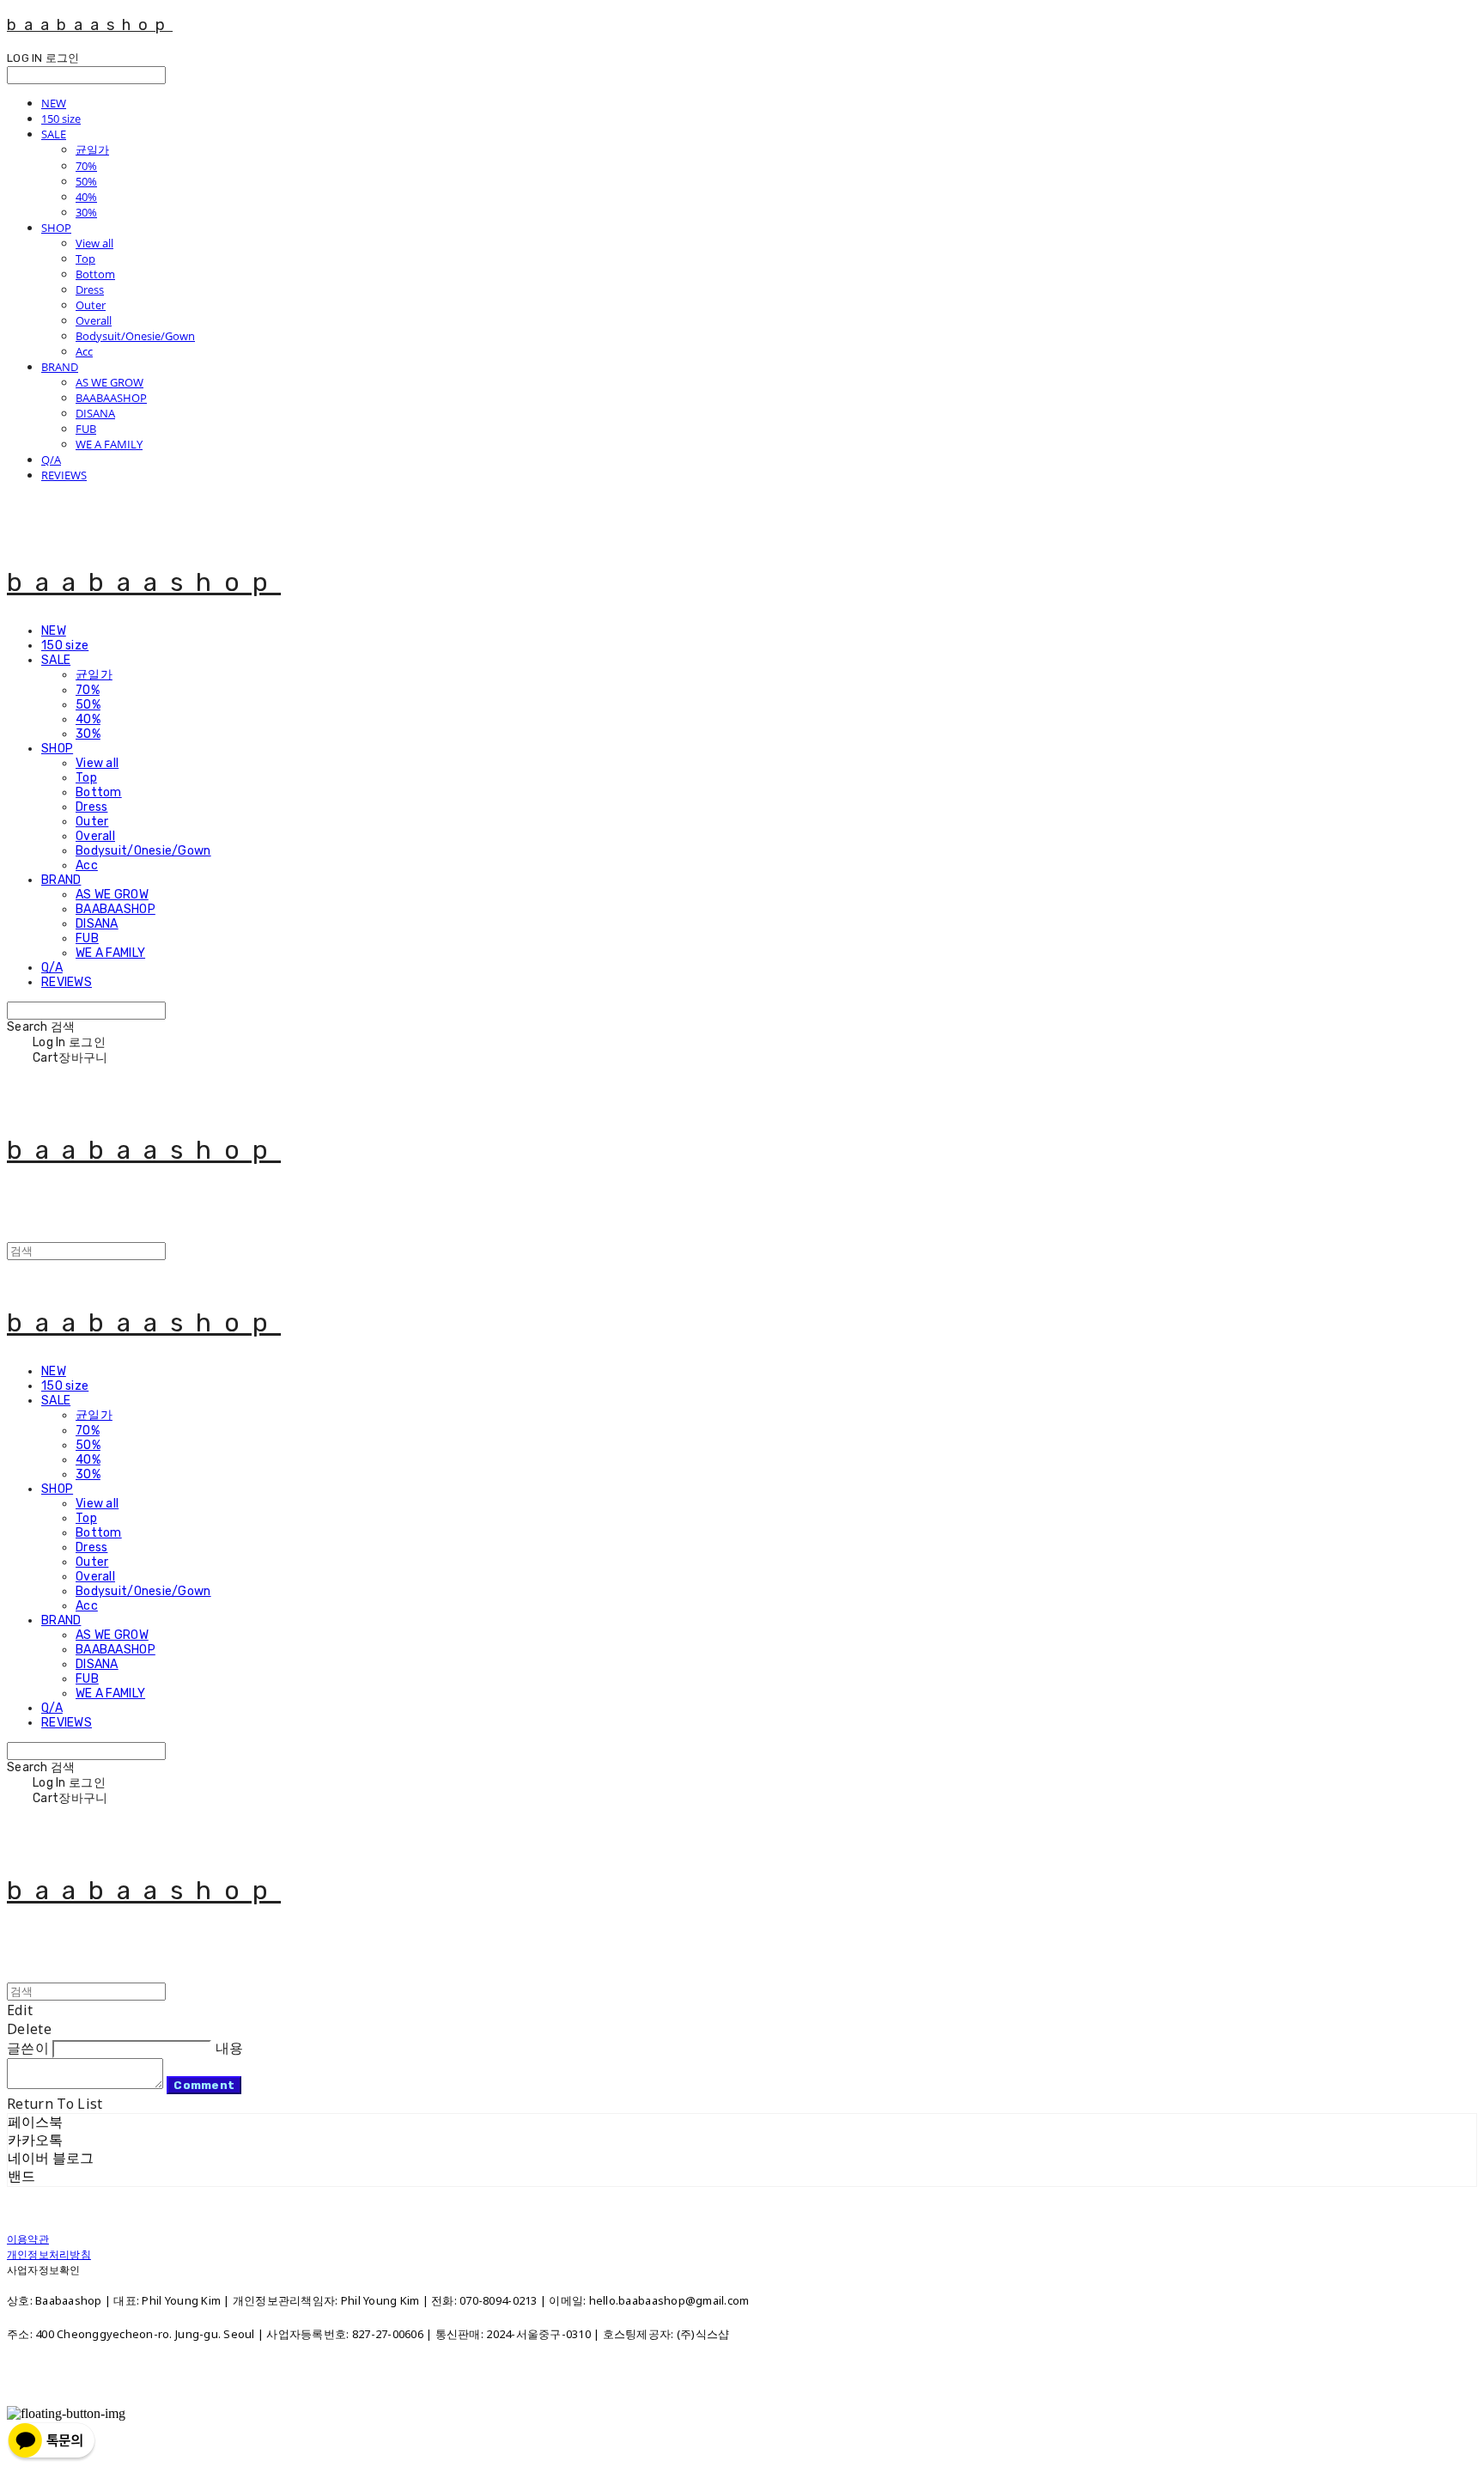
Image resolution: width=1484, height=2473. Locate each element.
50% (86, 181)
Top (85, 259)
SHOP (56, 228)
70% (86, 166)
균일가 (92, 149)
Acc (84, 351)
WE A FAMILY (109, 444)
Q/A (51, 460)
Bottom (95, 274)
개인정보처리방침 (49, 2254)
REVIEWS (64, 475)
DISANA (95, 413)
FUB (86, 429)
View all (94, 243)
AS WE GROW (109, 382)
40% (86, 197)
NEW (54, 103)
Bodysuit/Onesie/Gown (135, 336)
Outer (91, 305)
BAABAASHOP (111, 398)
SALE (54, 134)
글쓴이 (28, 2048)
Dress (90, 289)
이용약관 (28, 2239)
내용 (230, 2048)
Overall (94, 320)
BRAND (60, 367)
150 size (61, 119)
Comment (204, 2085)
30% (86, 212)
